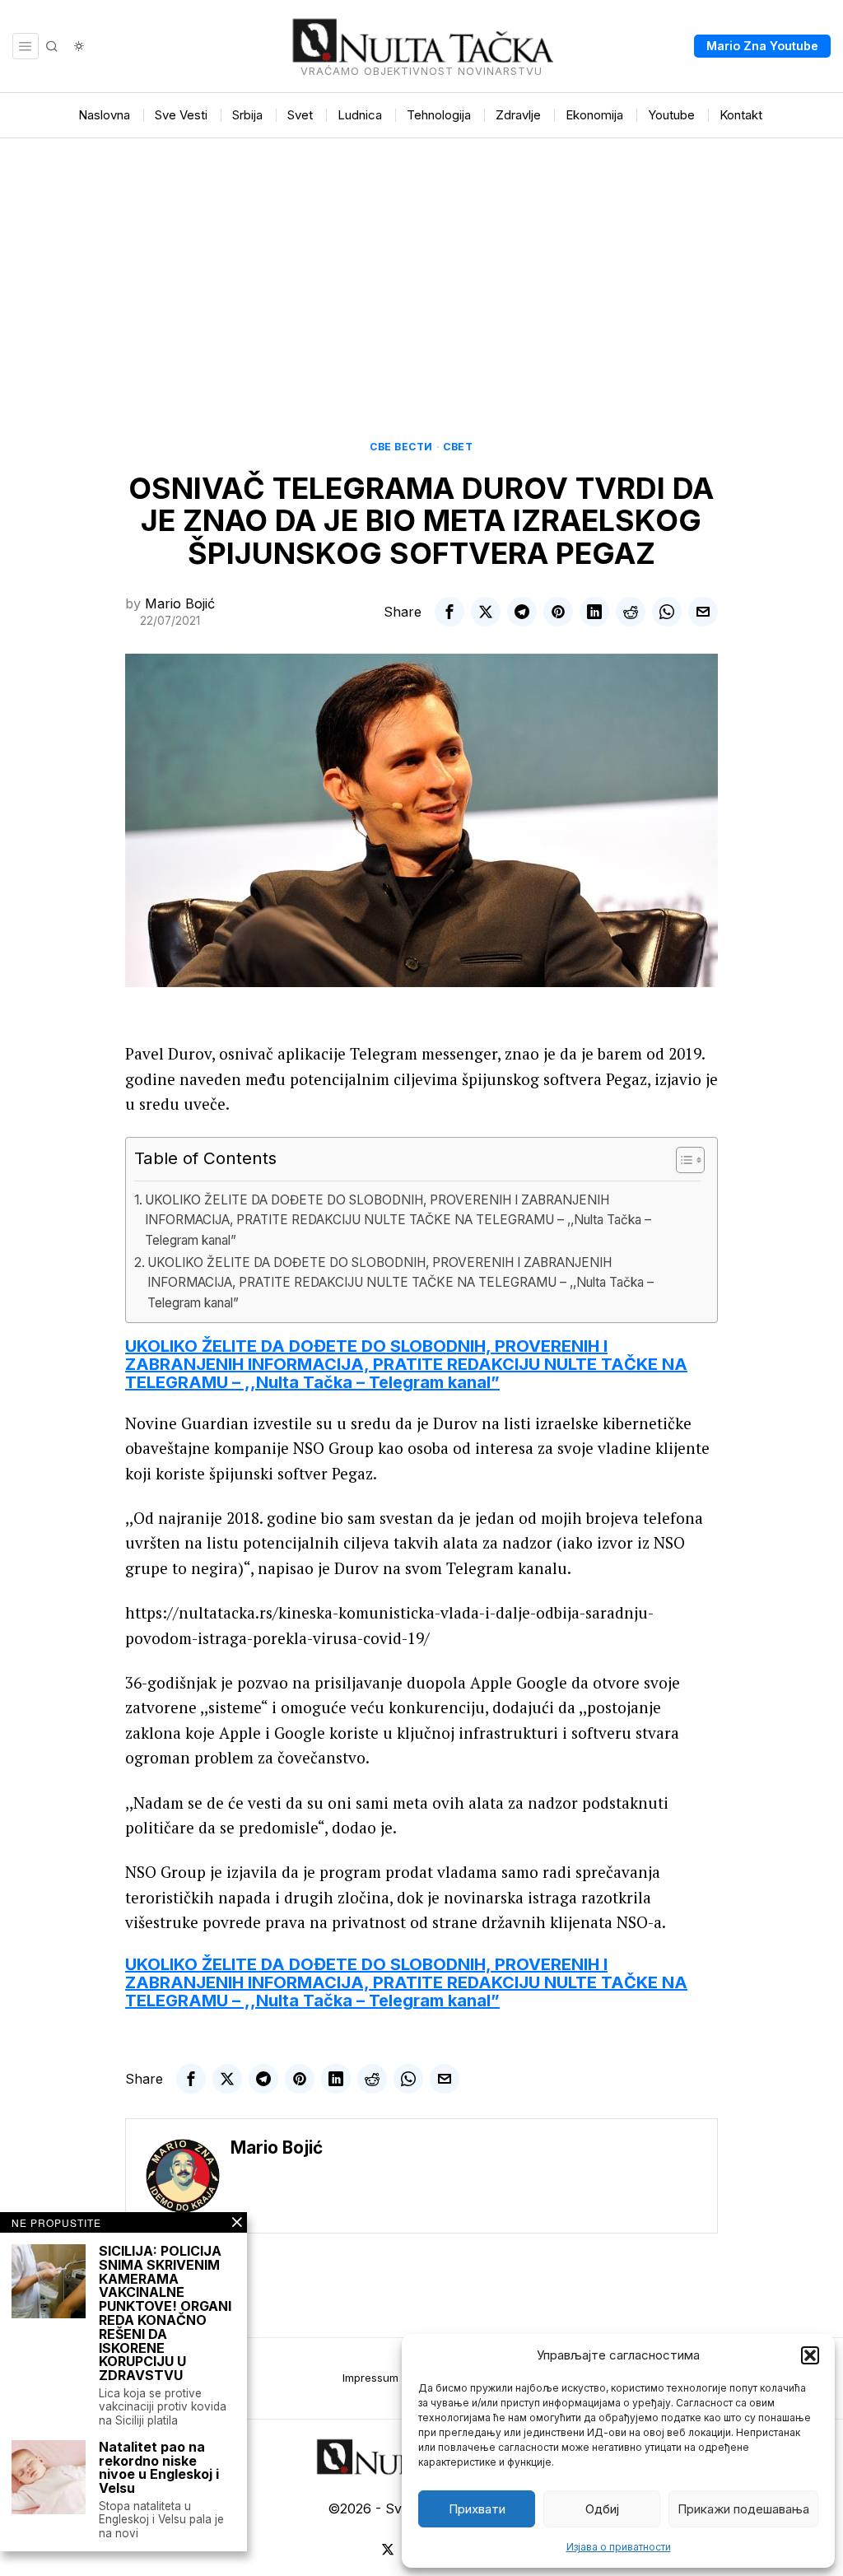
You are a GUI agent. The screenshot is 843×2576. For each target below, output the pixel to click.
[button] (810, 2355)
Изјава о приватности (619, 2547)
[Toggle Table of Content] (682, 1160)
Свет (458, 447)
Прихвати (477, 2509)
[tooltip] (449, 612)
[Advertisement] (421, 262)
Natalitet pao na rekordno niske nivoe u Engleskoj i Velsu (159, 2468)
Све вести (401, 447)
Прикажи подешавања (743, 2509)
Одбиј (602, 2509)
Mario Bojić (180, 603)
